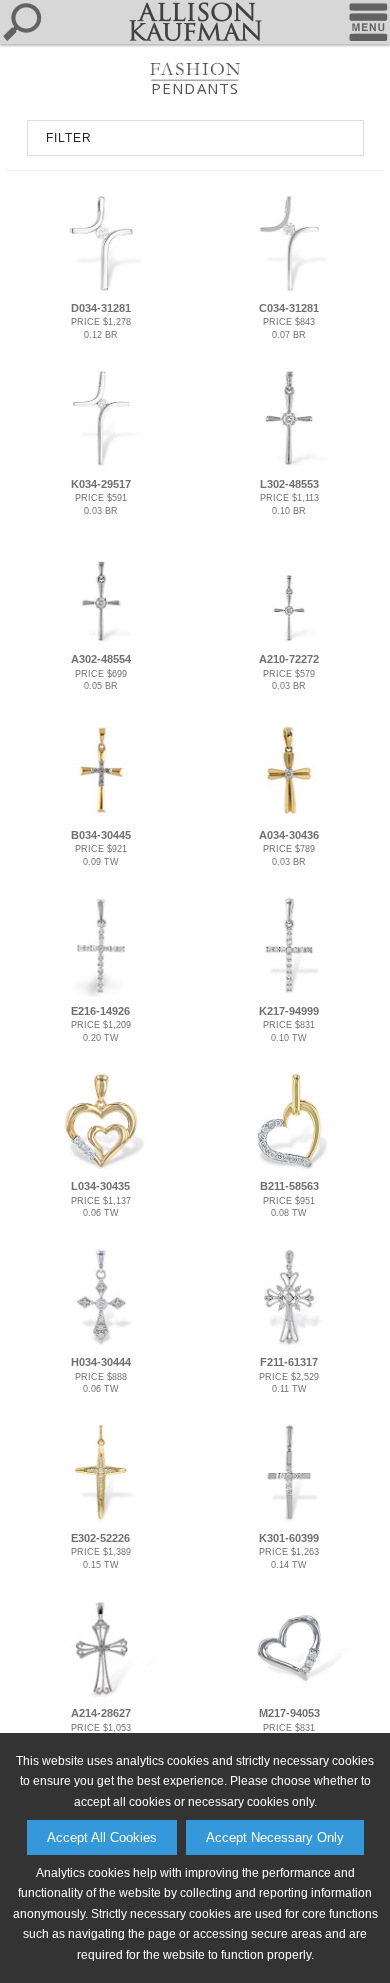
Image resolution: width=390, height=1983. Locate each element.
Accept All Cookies (102, 1837)
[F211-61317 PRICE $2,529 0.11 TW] (289, 1345)
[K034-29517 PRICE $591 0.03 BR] (100, 466)
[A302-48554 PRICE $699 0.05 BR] (100, 642)
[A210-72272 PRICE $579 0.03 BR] (289, 642)
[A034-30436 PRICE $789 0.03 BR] (289, 818)
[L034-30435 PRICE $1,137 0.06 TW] (100, 1169)
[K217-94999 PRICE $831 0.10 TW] (289, 993)
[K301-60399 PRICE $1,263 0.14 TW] (289, 1520)
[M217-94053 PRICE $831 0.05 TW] (289, 1696)
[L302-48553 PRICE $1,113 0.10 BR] (289, 466)
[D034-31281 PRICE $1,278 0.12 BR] (100, 291)
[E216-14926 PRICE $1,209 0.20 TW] (100, 993)
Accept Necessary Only (275, 1837)
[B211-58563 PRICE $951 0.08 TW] (289, 1169)
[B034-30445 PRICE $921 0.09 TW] (100, 818)
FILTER (69, 138)
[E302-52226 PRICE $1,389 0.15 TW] (100, 1520)
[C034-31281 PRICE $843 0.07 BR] (289, 291)
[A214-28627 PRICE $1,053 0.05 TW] (100, 1696)
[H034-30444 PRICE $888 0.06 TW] (100, 1345)
